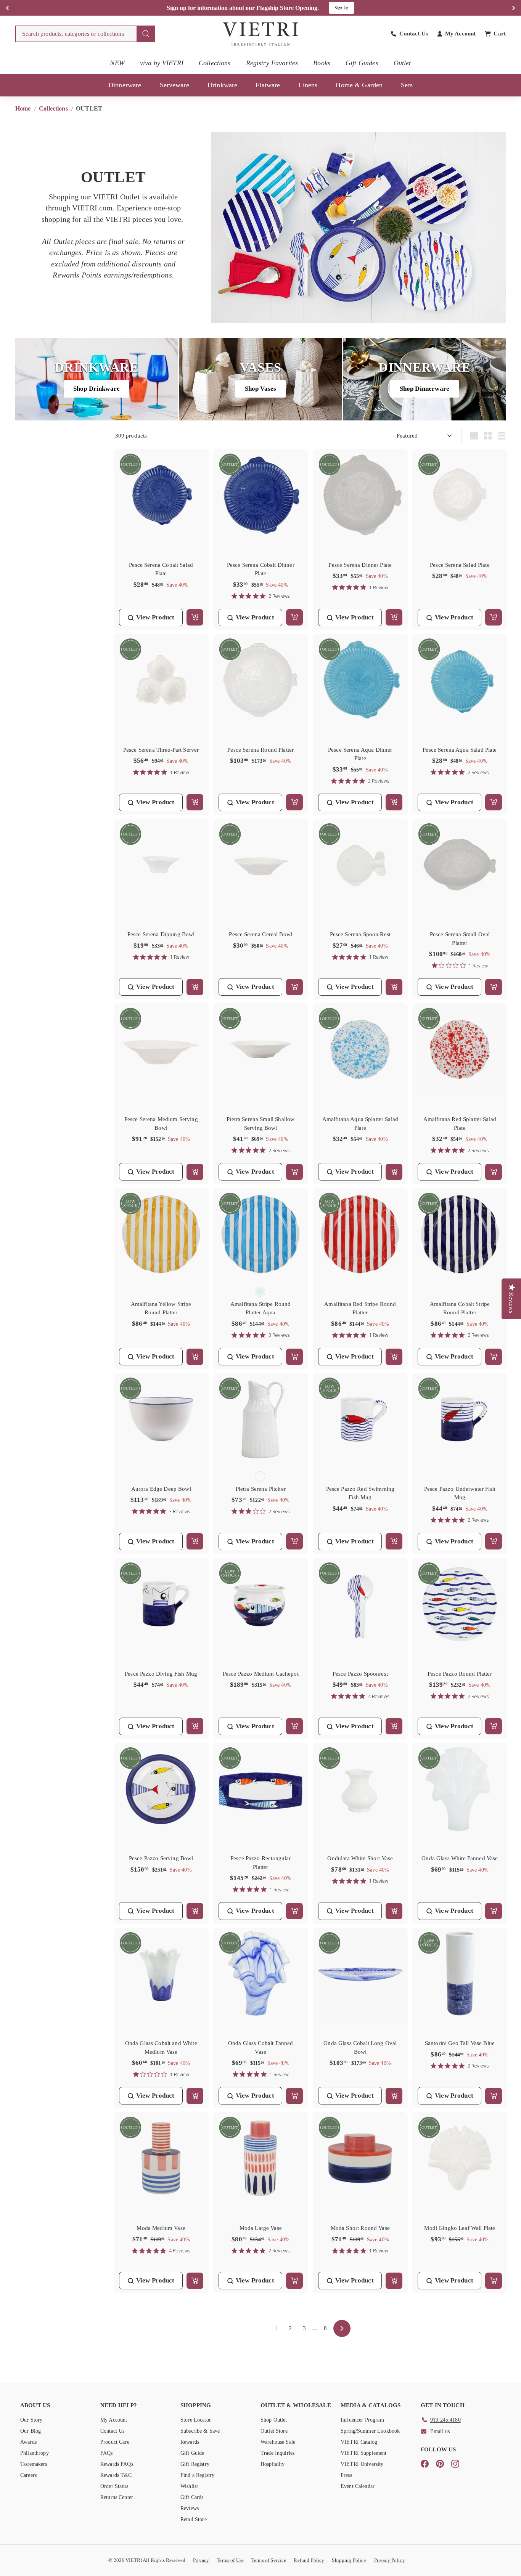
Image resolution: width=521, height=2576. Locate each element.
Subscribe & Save (200, 2431)
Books (322, 63)
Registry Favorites (272, 63)
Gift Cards (192, 2497)
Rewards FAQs (117, 2464)
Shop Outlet (274, 2420)
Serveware (174, 85)
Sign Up (342, 8)
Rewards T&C (116, 2475)
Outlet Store (274, 2431)
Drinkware (222, 85)
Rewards (190, 2442)
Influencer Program (362, 2420)
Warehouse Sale (278, 2442)
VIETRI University (362, 2464)
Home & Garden (359, 85)
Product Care (115, 2442)
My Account (114, 2420)
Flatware (268, 85)
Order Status (114, 2486)
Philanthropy (35, 2453)
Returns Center (117, 2497)
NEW (117, 63)
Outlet (402, 63)
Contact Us (113, 2431)
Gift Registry (195, 2464)
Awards (28, 2442)
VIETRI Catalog (359, 2442)
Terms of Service (269, 2560)
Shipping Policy (349, 2560)
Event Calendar (358, 2486)
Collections (215, 63)
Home (24, 108)
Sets (407, 85)
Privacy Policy (390, 2560)
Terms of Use (230, 2560)
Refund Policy (309, 2560)
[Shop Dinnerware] (425, 379)
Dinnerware (125, 85)
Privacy (201, 2560)
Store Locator (196, 2420)
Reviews (190, 2508)
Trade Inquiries (277, 2453)
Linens (308, 85)
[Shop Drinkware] (96, 379)
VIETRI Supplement (364, 2453)
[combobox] (85, 34)
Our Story (31, 2420)
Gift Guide (192, 2453)
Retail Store (194, 2519)
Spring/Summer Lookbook (370, 2431)
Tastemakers (34, 2464)
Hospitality (273, 2464)
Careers (28, 2475)
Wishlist (189, 2486)
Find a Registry (197, 2475)
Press (346, 2475)
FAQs (107, 2453)
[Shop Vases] (260, 379)
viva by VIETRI (162, 63)
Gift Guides (362, 63)
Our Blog (31, 2431)
